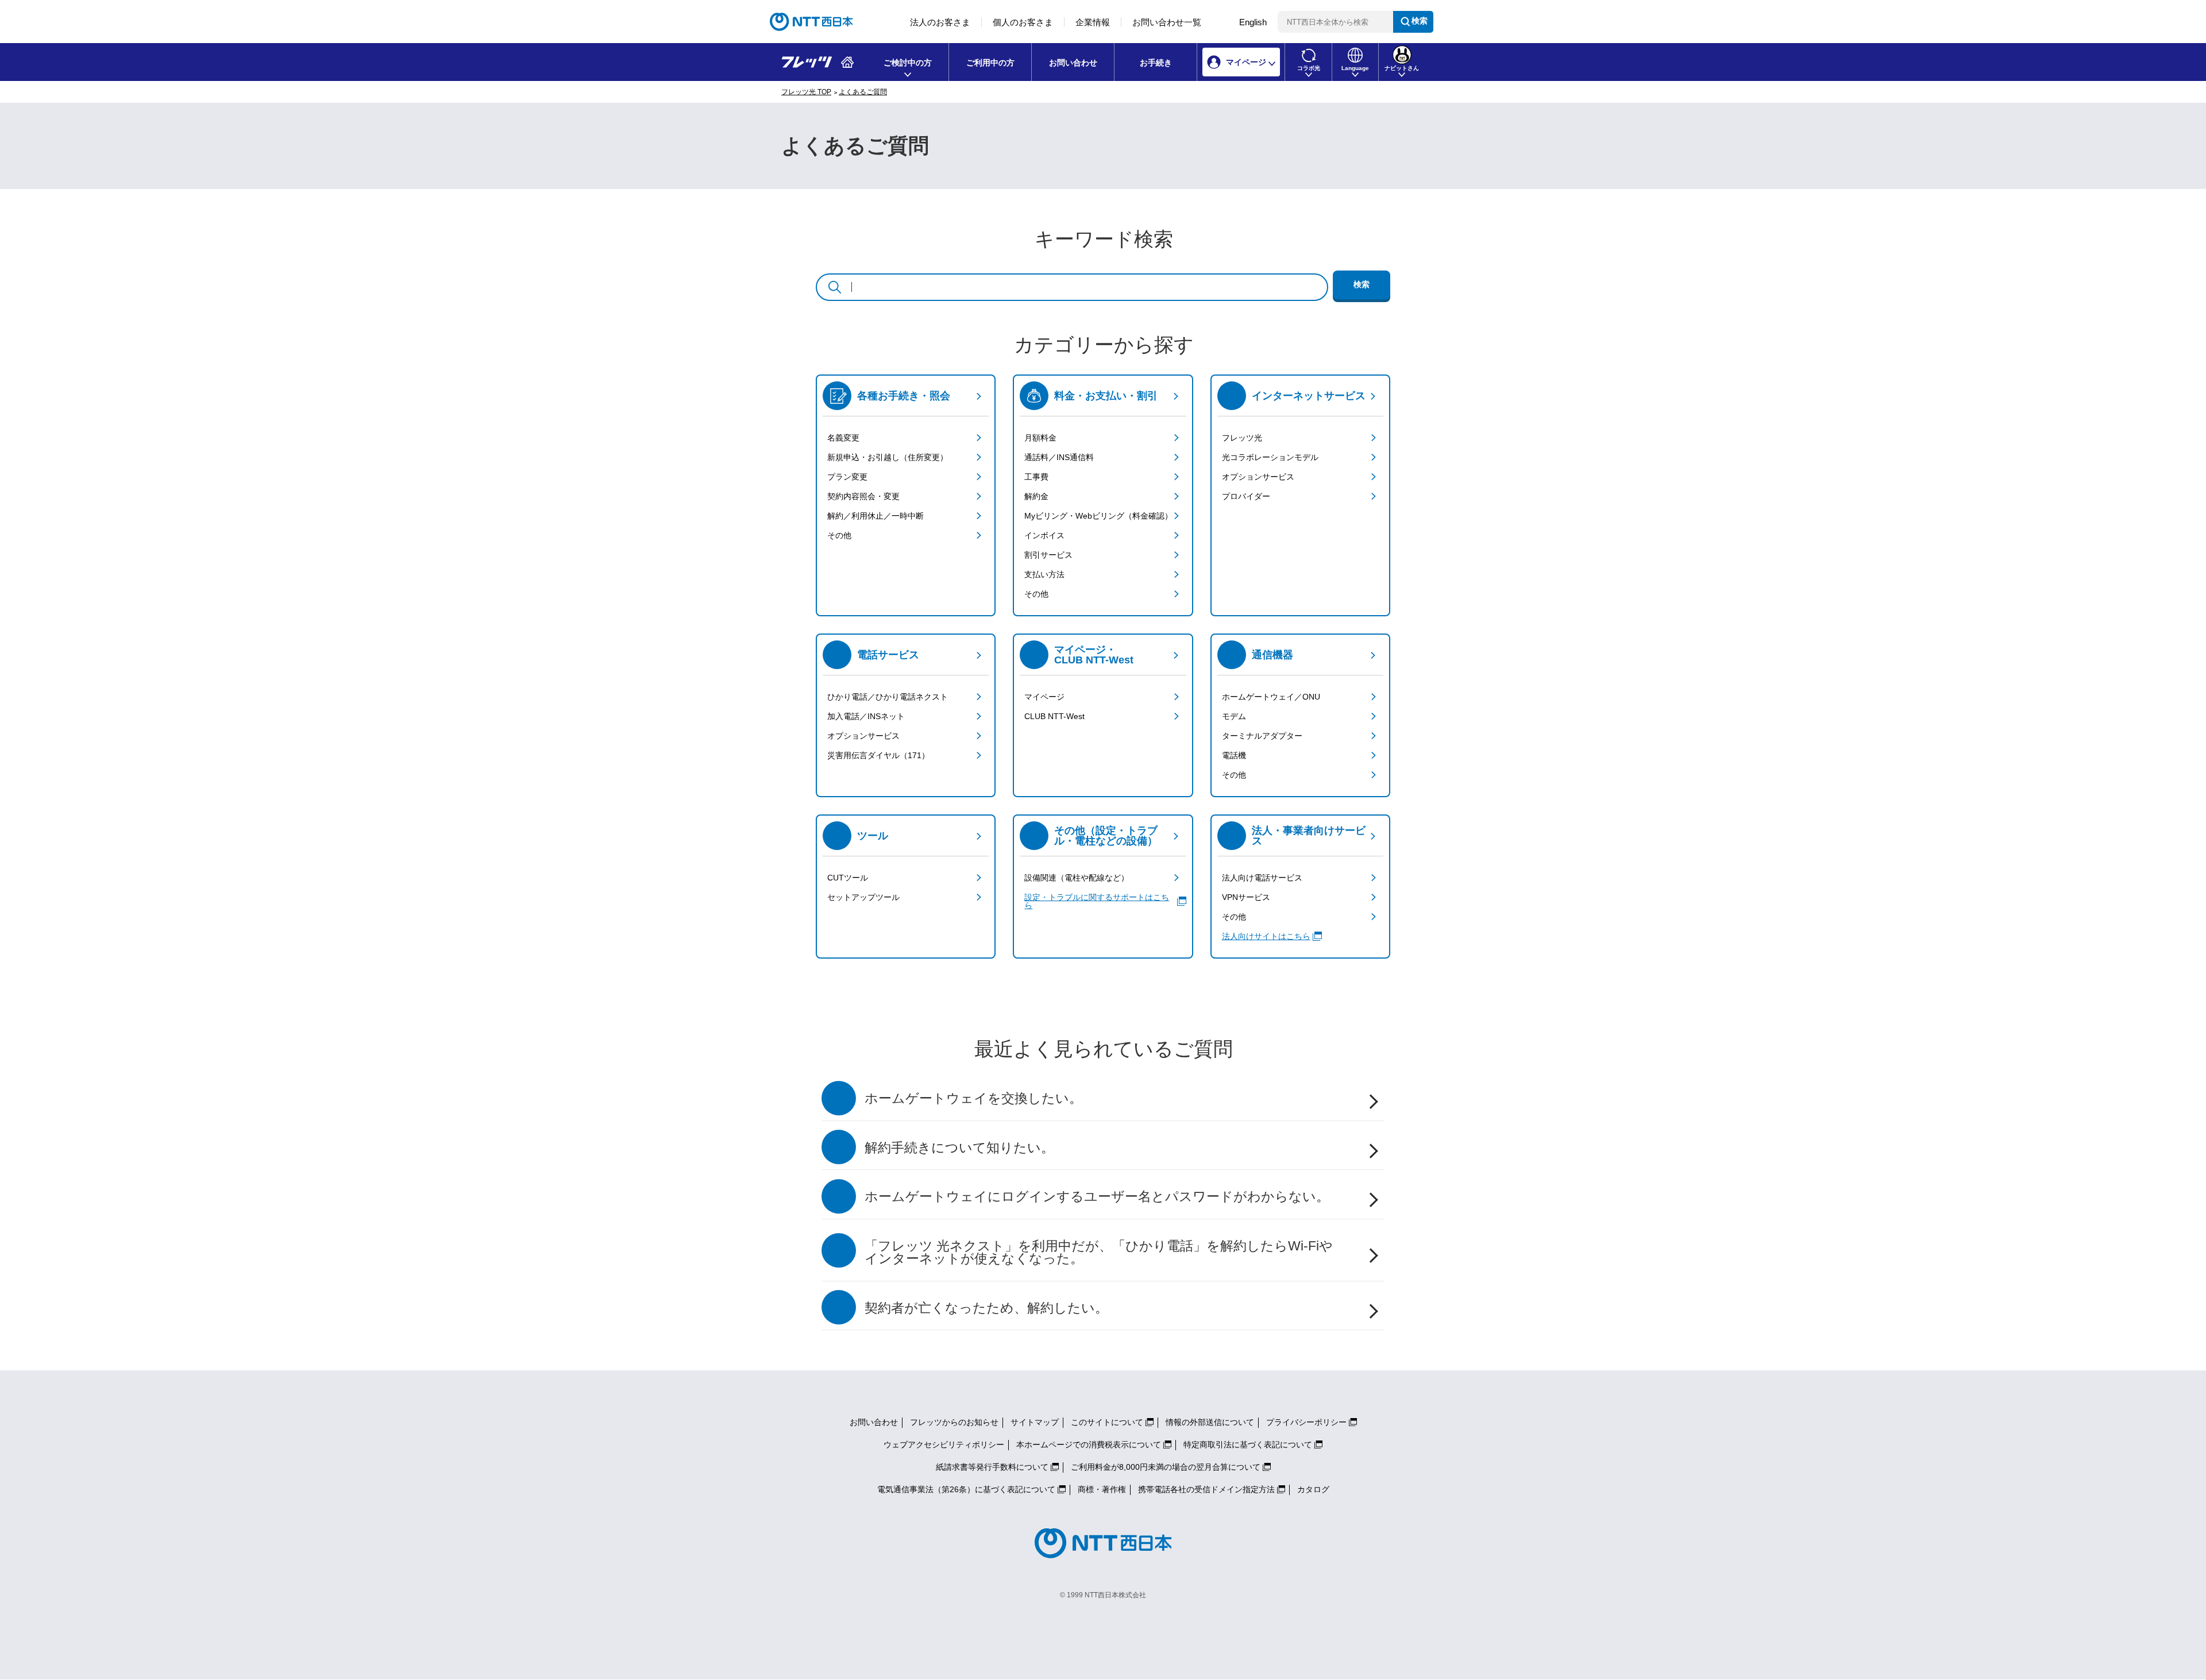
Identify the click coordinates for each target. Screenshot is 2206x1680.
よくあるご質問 (863, 92)
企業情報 (1093, 22)
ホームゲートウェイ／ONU (1271, 697)
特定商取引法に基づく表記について (1248, 1445)
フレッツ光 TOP (806, 92)
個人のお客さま (1023, 22)
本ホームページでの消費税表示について (1089, 1445)
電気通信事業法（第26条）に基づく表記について (966, 1489)
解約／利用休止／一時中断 (876, 516)
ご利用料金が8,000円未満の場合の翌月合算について (1166, 1467)
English (1253, 22)
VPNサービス (1246, 897)
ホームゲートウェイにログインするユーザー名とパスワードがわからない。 (1097, 1197)
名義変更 (843, 438)
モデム (1234, 716)
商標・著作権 (1102, 1489)
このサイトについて (1107, 1422)
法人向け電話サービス (1262, 878)
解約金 (1036, 496)
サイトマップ (1035, 1422)
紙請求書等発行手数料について (992, 1467)
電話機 (1234, 755)
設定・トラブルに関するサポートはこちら (1097, 901)
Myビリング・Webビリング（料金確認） (1098, 516)
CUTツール (848, 878)
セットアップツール (863, 897)
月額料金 (1040, 438)
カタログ (1313, 1489)
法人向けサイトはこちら (1266, 936)
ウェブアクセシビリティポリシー (944, 1445)
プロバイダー (1246, 496)
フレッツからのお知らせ (954, 1422)
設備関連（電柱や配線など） (1077, 878)
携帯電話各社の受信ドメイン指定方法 (1206, 1489)
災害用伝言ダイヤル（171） (878, 755)
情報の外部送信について (1210, 1422)
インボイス (1044, 535)
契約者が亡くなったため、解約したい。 (986, 1308)
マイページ (1044, 697)
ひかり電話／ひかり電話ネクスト (888, 697)
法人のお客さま (940, 22)
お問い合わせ (1073, 63)
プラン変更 (847, 477)
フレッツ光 (1242, 438)
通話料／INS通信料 (1059, 457)
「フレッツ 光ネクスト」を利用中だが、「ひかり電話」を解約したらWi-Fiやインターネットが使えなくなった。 (1099, 1253)
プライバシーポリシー (1306, 1422)
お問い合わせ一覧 (1167, 22)
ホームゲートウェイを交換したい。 (973, 1098)
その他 (839, 535)
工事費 (1036, 477)
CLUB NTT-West (1054, 716)
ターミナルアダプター (1262, 736)
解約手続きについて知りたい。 (959, 1148)
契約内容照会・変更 (863, 496)
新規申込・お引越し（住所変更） (888, 457)
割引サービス (1048, 555)
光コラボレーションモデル (1270, 457)
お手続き (1156, 63)
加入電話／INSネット (866, 716)
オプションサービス (1258, 477)
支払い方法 (1044, 574)
